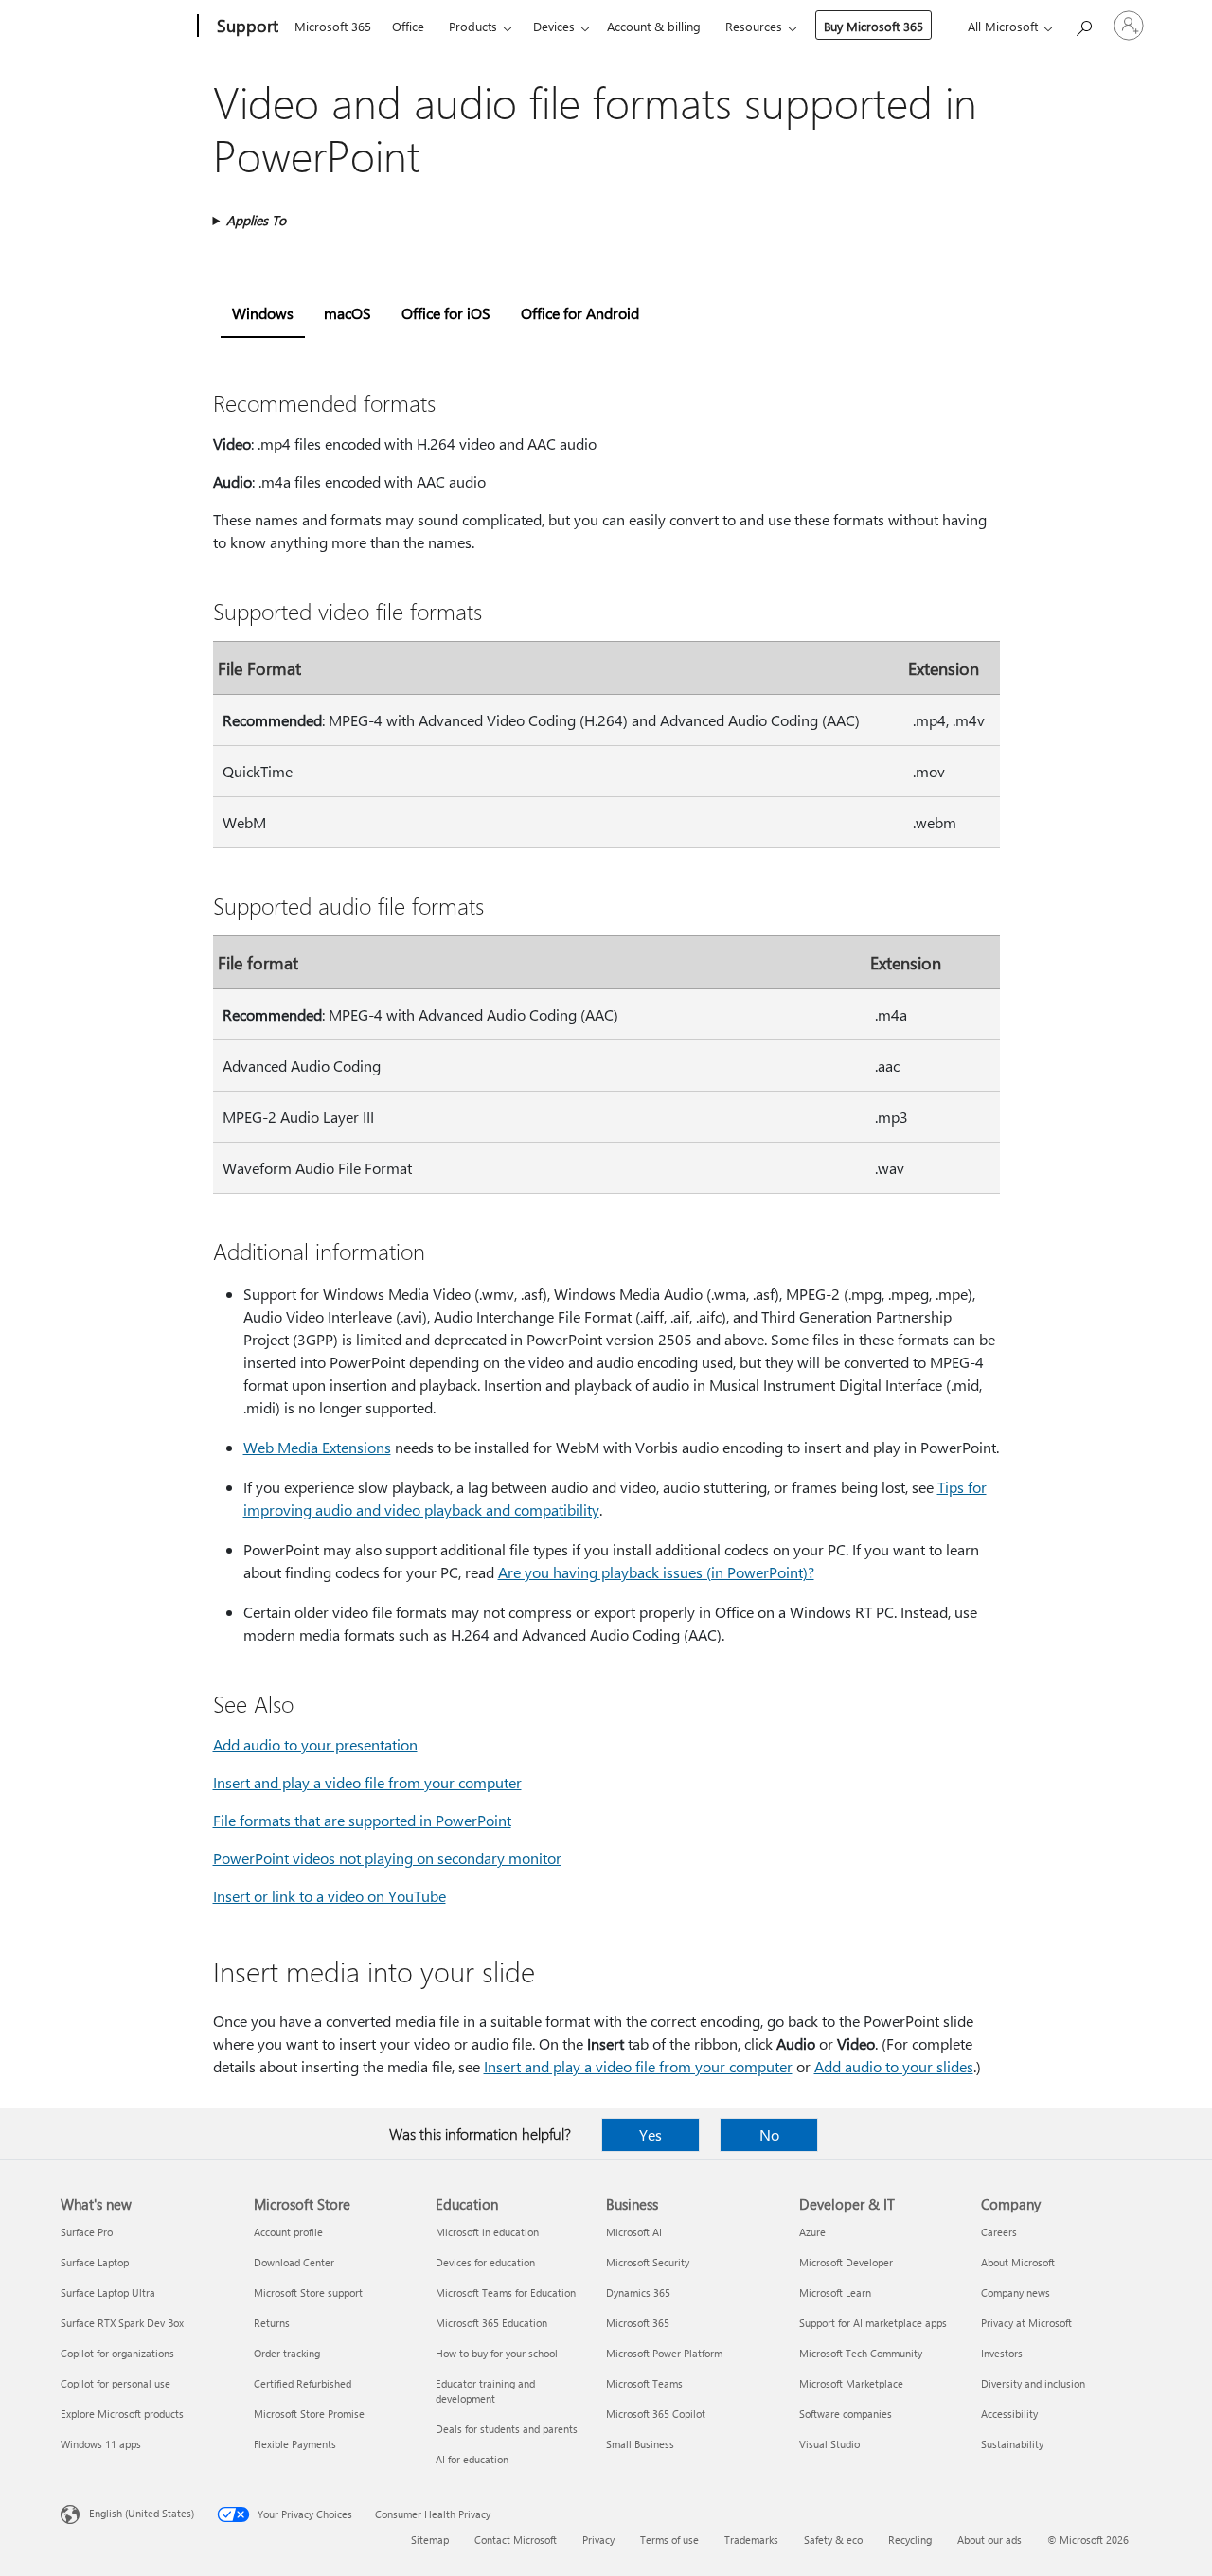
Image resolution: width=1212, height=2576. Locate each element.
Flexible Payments (295, 2444)
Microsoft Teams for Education (506, 2292)
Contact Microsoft (516, 2540)
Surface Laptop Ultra (108, 2292)
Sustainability (1012, 2444)
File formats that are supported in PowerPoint (362, 1820)
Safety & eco (833, 2540)
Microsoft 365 (333, 26)
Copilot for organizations (117, 2353)
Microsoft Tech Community (861, 2353)
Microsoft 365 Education (491, 2323)
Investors (1002, 2353)
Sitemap (430, 2540)
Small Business (640, 2444)
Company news (1016, 2292)
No (769, 2134)
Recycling (910, 2540)
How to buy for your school (497, 2353)
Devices (554, 26)
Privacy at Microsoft (1026, 2323)
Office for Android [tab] (580, 313)
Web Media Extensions (317, 1447)
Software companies (846, 2414)
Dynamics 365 (638, 2292)
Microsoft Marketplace (851, 2383)
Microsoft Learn (835, 2292)
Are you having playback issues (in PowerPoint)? (656, 1572)
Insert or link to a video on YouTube (330, 1896)
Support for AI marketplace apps (873, 2323)
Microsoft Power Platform (664, 2353)
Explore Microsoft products (122, 2414)
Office (408, 26)
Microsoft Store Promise (309, 2414)
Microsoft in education (487, 2232)
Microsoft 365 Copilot (656, 2414)
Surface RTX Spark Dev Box (122, 2323)
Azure (812, 2232)
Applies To (256, 220)
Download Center (294, 2262)
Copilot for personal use (116, 2383)
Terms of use (669, 2540)
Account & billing (654, 26)
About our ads (989, 2540)
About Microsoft (1018, 2262)
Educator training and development (485, 2391)
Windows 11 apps (101, 2444)
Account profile (288, 2232)
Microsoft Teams (644, 2383)
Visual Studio (829, 2444)
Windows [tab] (263, 313)
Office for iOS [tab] (446, 313)
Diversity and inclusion (1033, 2383)
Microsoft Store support (308, 2292)
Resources (754, 26)
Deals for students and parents (507, 2429)
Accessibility (1009, 2414)
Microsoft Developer (846, 2262)
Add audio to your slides (894, 2066)
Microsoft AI (634, 2232)
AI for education (472, 2459)
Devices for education (485, 2262)
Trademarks (751, 2540)
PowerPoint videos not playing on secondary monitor (387, 1858)
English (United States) (142, 2513)
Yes (651, 2134)
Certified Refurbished (303, 2383)
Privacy (598, 2540)
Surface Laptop (95, 2262)
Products (473, 26)
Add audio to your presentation (315, 1744)
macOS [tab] (348, 313)
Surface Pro (87, 2232)
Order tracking (287, 2353)
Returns (272, 2323)
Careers (999, 2232)
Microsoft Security (648, 2262)
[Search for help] (1083, 24)
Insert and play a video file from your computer (367, 1782)
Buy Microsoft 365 (873, 26)
